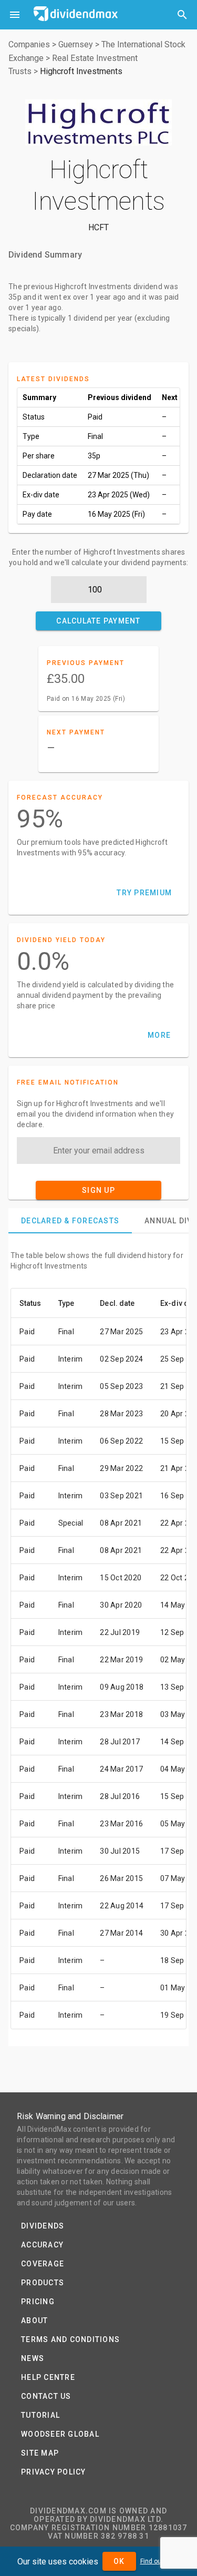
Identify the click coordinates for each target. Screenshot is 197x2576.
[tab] (70, 1221)
